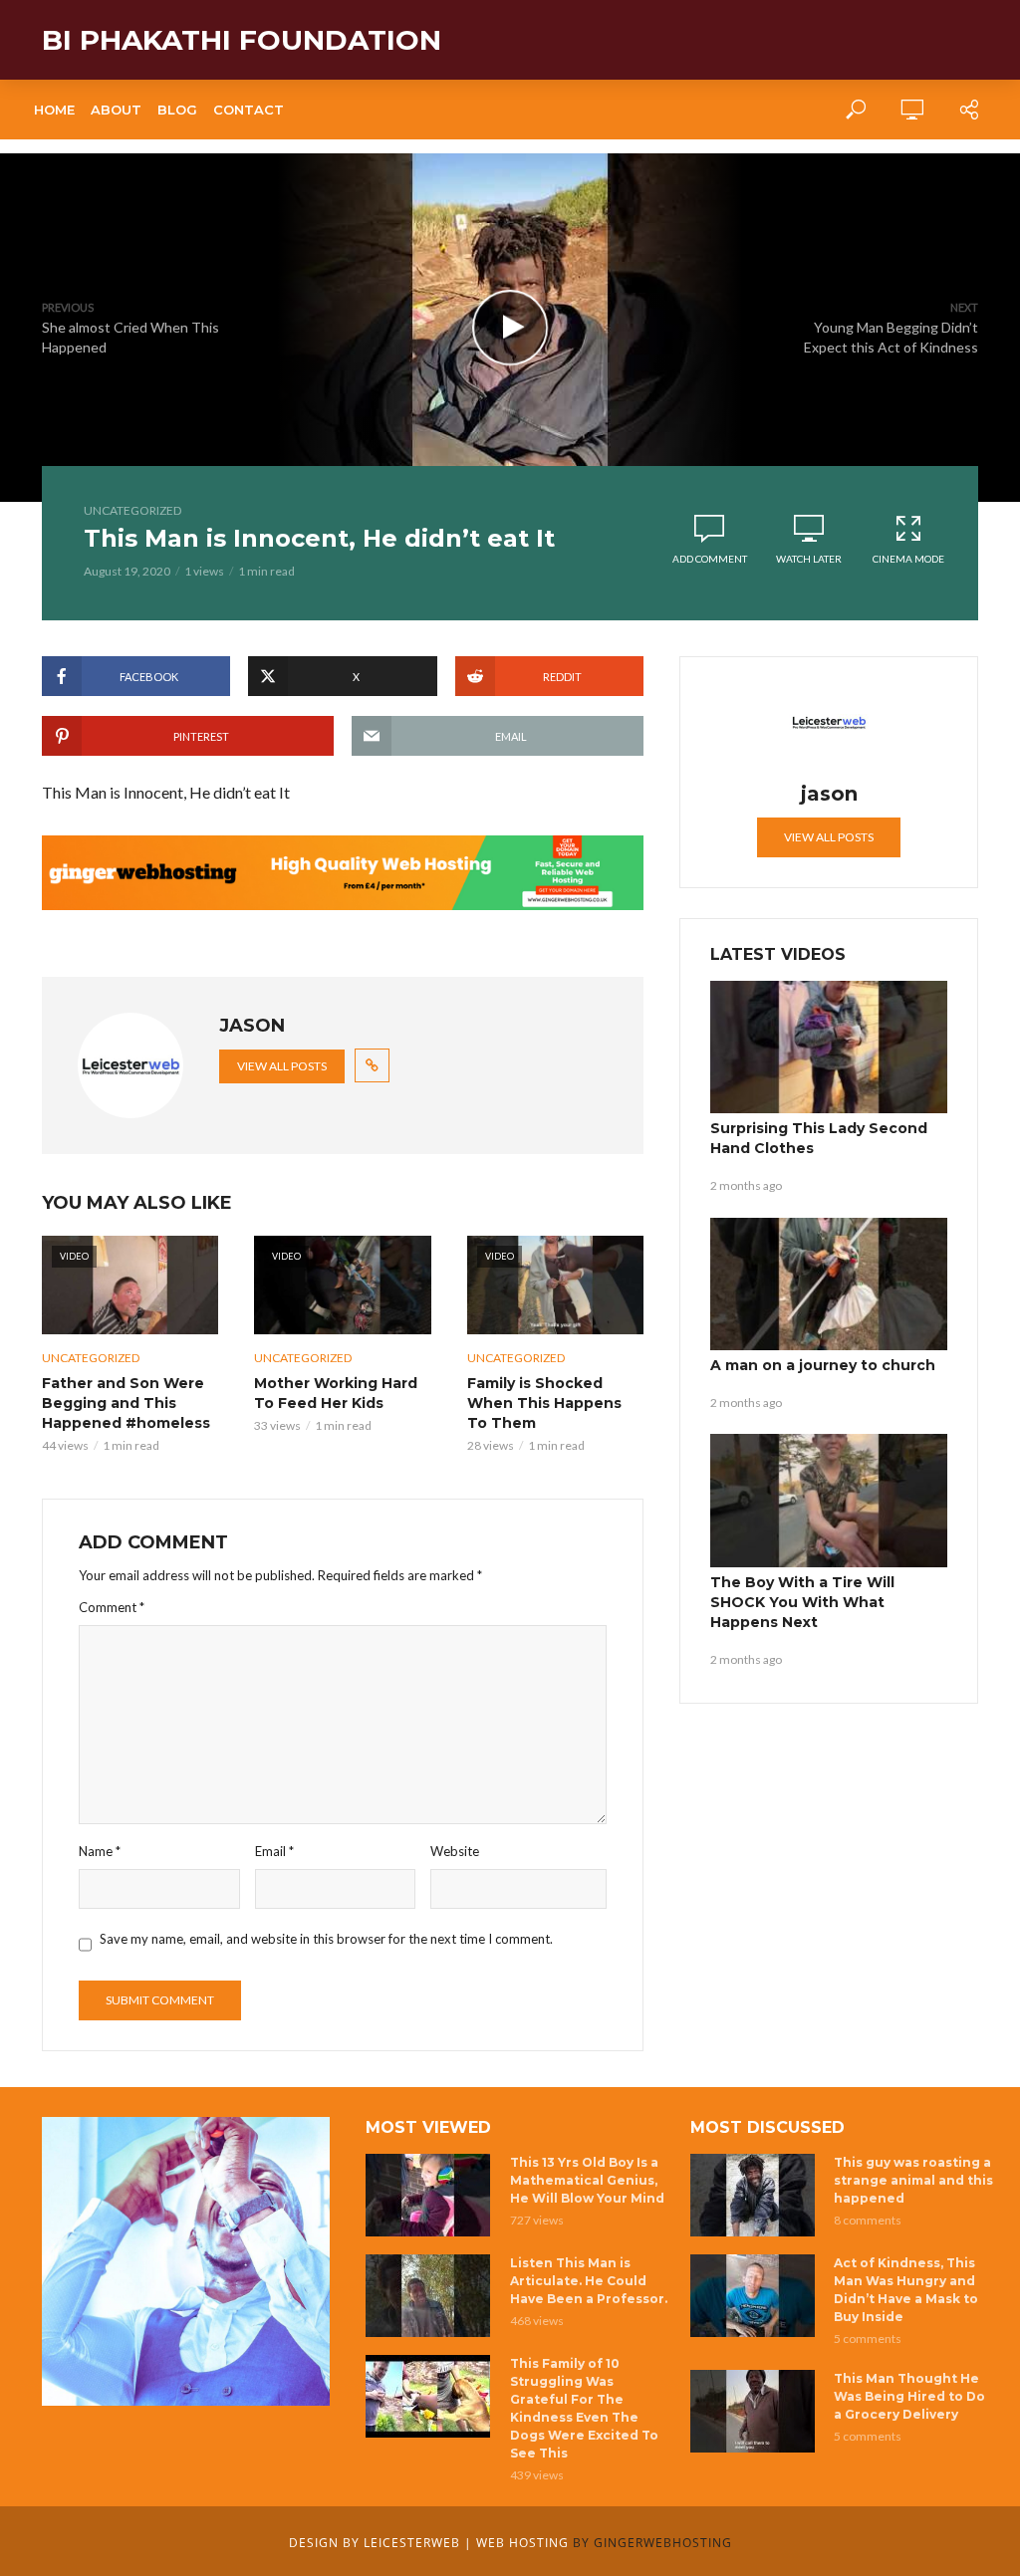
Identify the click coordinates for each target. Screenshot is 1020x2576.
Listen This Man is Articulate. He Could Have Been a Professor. (589, 2281)
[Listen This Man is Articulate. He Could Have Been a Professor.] (429, 2296)
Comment (112, 1607)
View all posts (282, 1066)
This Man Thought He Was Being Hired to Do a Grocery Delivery (909, 2396)
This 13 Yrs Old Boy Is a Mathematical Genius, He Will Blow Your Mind (587, 2180)
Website (455, 1851)
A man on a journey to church (823, 1365)
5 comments (868, 2339)
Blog (177, 110)
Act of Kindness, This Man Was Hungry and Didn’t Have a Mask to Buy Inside (906, 2290)
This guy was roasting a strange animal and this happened (913, 2180)
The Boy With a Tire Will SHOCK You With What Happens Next (802, 1602)
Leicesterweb (412, 2543)
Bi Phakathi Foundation (242, 40)
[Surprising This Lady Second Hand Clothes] (829, 1048)
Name (100, 1851)
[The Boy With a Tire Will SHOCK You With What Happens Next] (829, 1501)
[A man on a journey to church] (829, 1285)
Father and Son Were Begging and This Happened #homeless (126, 1403)
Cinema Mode (908, 559)
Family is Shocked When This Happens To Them (544, 1403)
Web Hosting (522, 2543)
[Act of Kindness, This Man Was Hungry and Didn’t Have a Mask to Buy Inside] (754, 2296)
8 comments (868, 2220)
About (116, 110)
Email (274, 1851)
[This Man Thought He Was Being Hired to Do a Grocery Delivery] (754, 2411)
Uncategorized (132, 510)
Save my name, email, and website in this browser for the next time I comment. (326, 1939)
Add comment (710, 559)
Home (54, 110)
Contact (249, 110)
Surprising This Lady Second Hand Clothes (819, 1138)
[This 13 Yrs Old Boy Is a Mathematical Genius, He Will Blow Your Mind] (429, 2195)
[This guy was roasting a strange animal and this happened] (754, 2195)
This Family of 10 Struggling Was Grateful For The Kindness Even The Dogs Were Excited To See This (584, 2408)
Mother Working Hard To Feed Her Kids (336, 1393)
